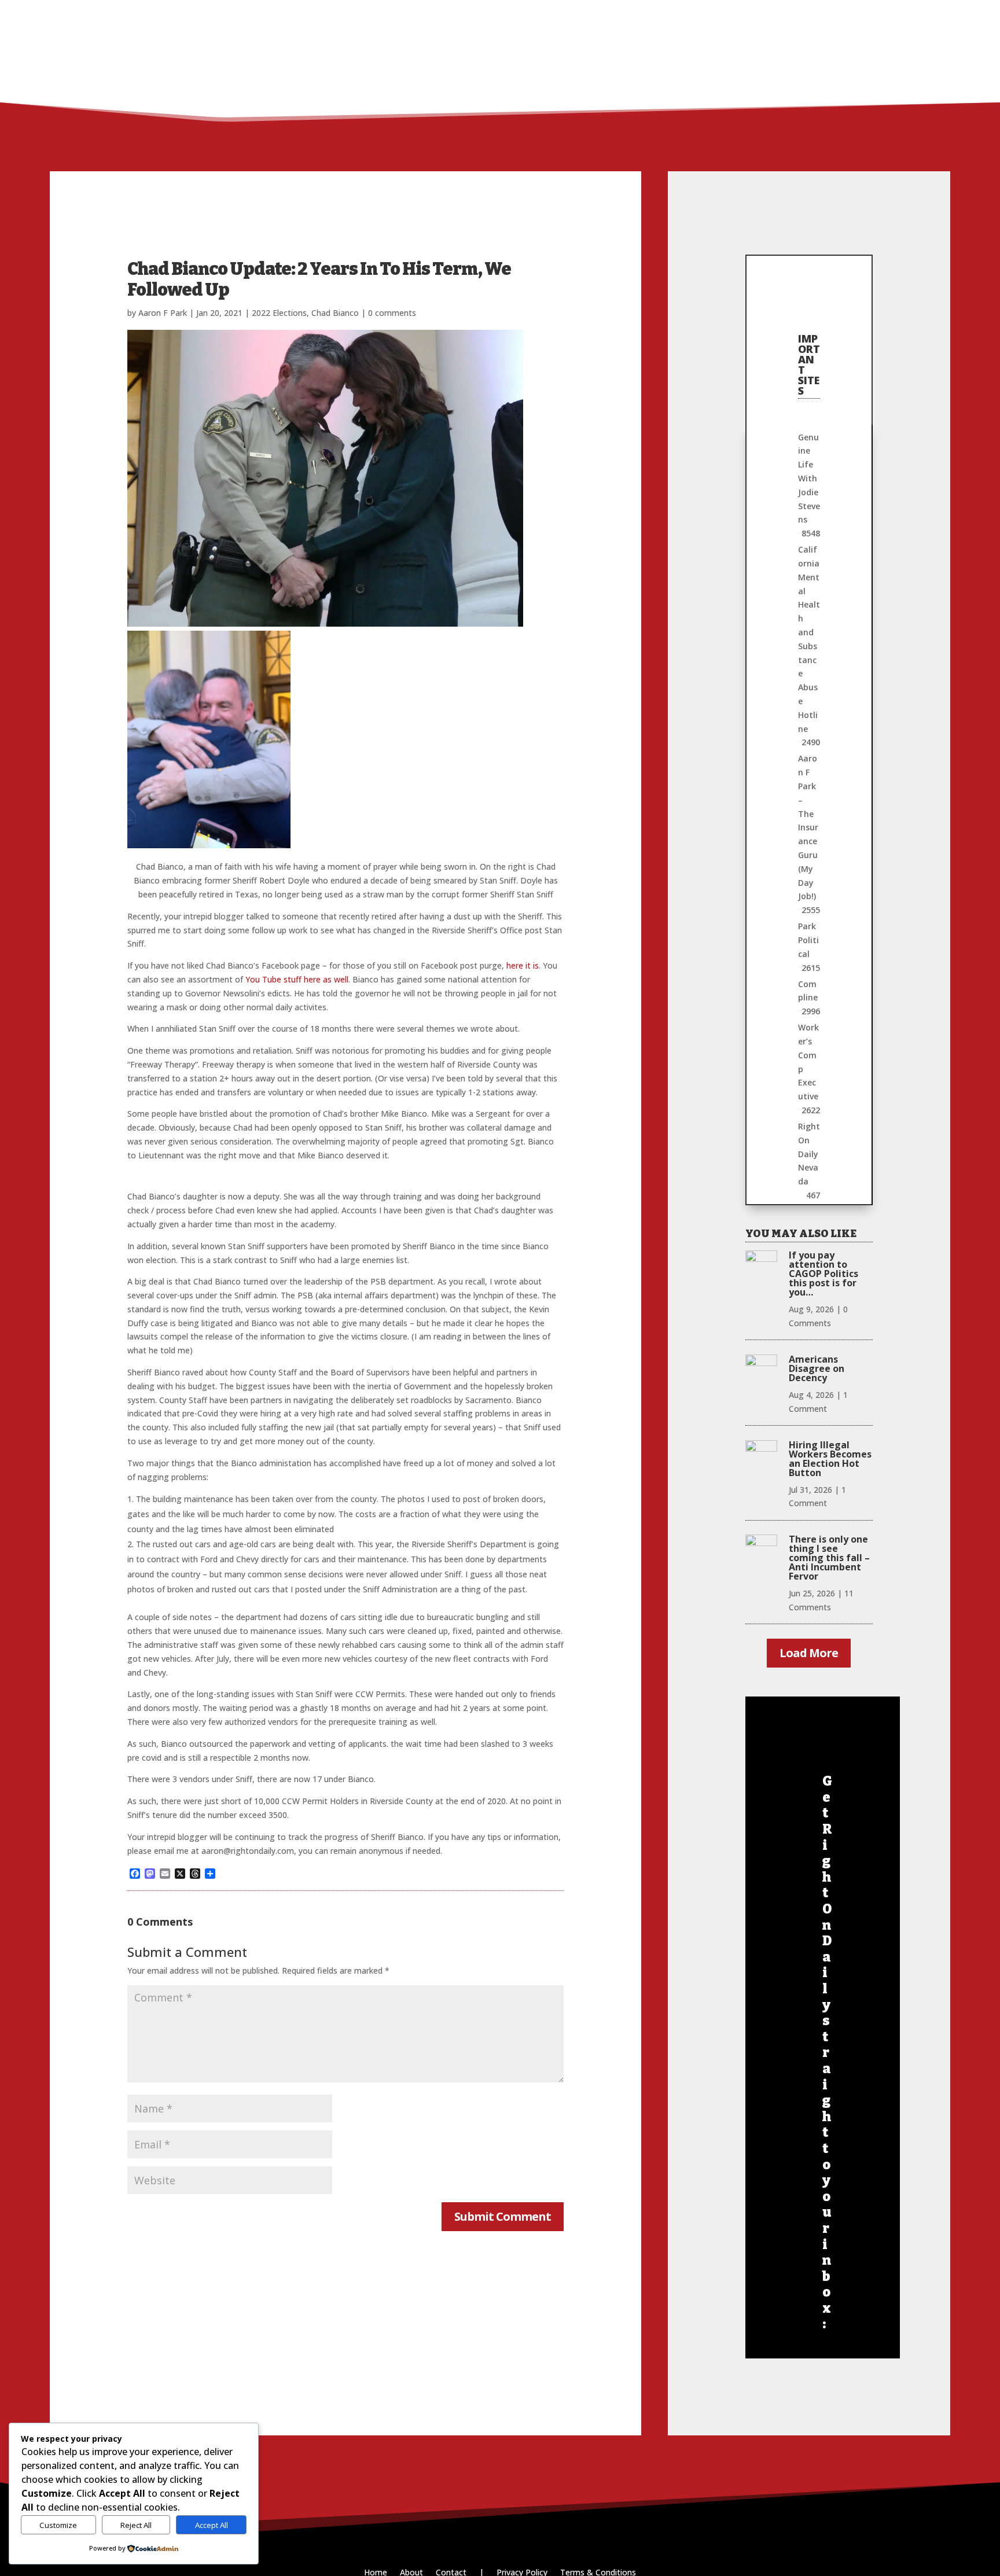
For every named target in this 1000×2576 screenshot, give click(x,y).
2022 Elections (279, 313)
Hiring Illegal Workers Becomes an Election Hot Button (830, 1459)
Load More (809, 1653)
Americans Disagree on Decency (817, 1368)
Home (717, 15)
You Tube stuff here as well (297, 979)
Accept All (212, 2525)
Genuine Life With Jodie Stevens (809, 479)
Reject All (136, 2525)
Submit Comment (503, 2216)
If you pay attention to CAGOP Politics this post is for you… (823, 1274)
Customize (58, 2525)
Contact (859, 15)
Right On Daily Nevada (809, 1154)
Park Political (808, 940)
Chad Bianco (335, 313)
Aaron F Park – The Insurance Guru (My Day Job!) (808, 827)
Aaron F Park (163, 313)
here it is (523, 965)
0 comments (392, 313)
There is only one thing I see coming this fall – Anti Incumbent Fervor (829, 1558)
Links (800, 15)
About (759, 15)
